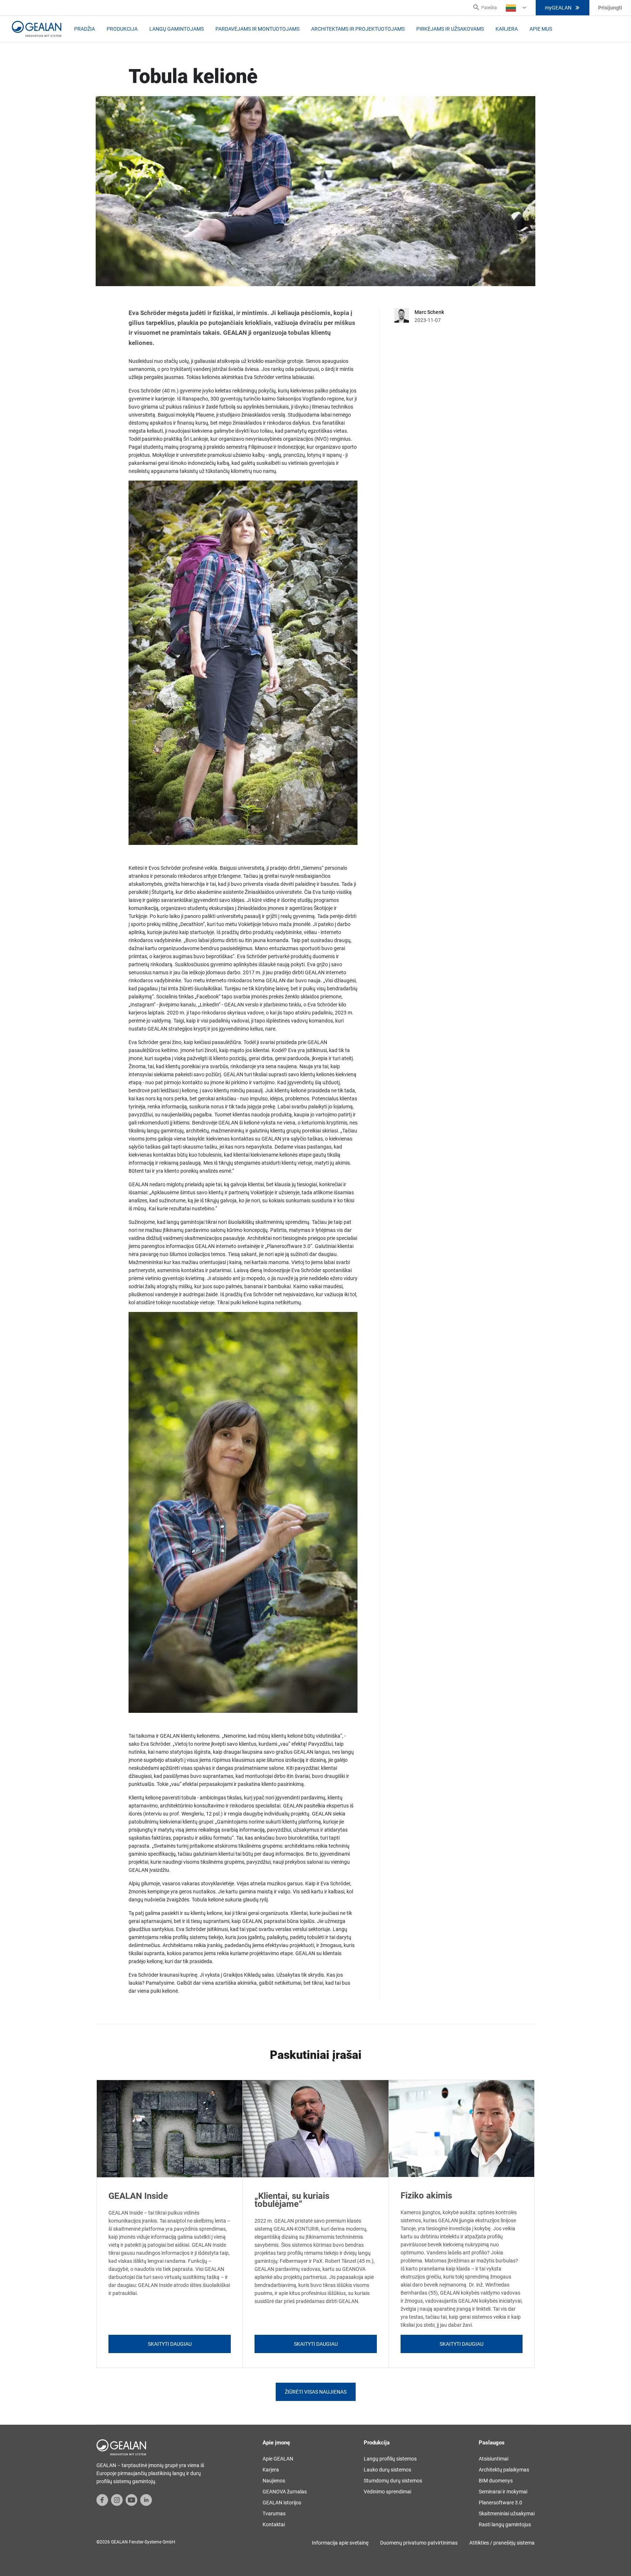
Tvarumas (274, 2514)
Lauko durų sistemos (387, 2470)
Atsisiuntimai (494, 2459)
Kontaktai (274, 2524)
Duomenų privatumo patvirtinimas (419, 2543)
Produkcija (122, 29)
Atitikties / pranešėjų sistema (502, 2543)
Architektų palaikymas (504, 2470)
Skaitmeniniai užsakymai (507, 2514)
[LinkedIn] (146, 2500)
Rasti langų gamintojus (505, 2524)
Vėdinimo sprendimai (387, 2492)
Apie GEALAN (278, 2459)
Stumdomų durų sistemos (393, 2481)
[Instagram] (117, 2500)
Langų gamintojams (177, 29)
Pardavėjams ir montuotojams (257, 29)
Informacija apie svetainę (340, 2543)
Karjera (507, 29)
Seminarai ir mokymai (503, 2492)
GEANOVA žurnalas (285, 2492)
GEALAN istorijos (282, 2503)
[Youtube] (131, 2500)
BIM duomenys (496, 2481)
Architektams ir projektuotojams (358, 29)
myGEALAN (558, 8)
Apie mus (541, 29)
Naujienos (274, 2481)
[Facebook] (102, 2500)
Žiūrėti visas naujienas (316, 2392)
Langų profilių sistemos (390, 2459)
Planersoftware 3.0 (500, 2503)
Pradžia (85, 29)
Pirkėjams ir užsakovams (450, 29)
